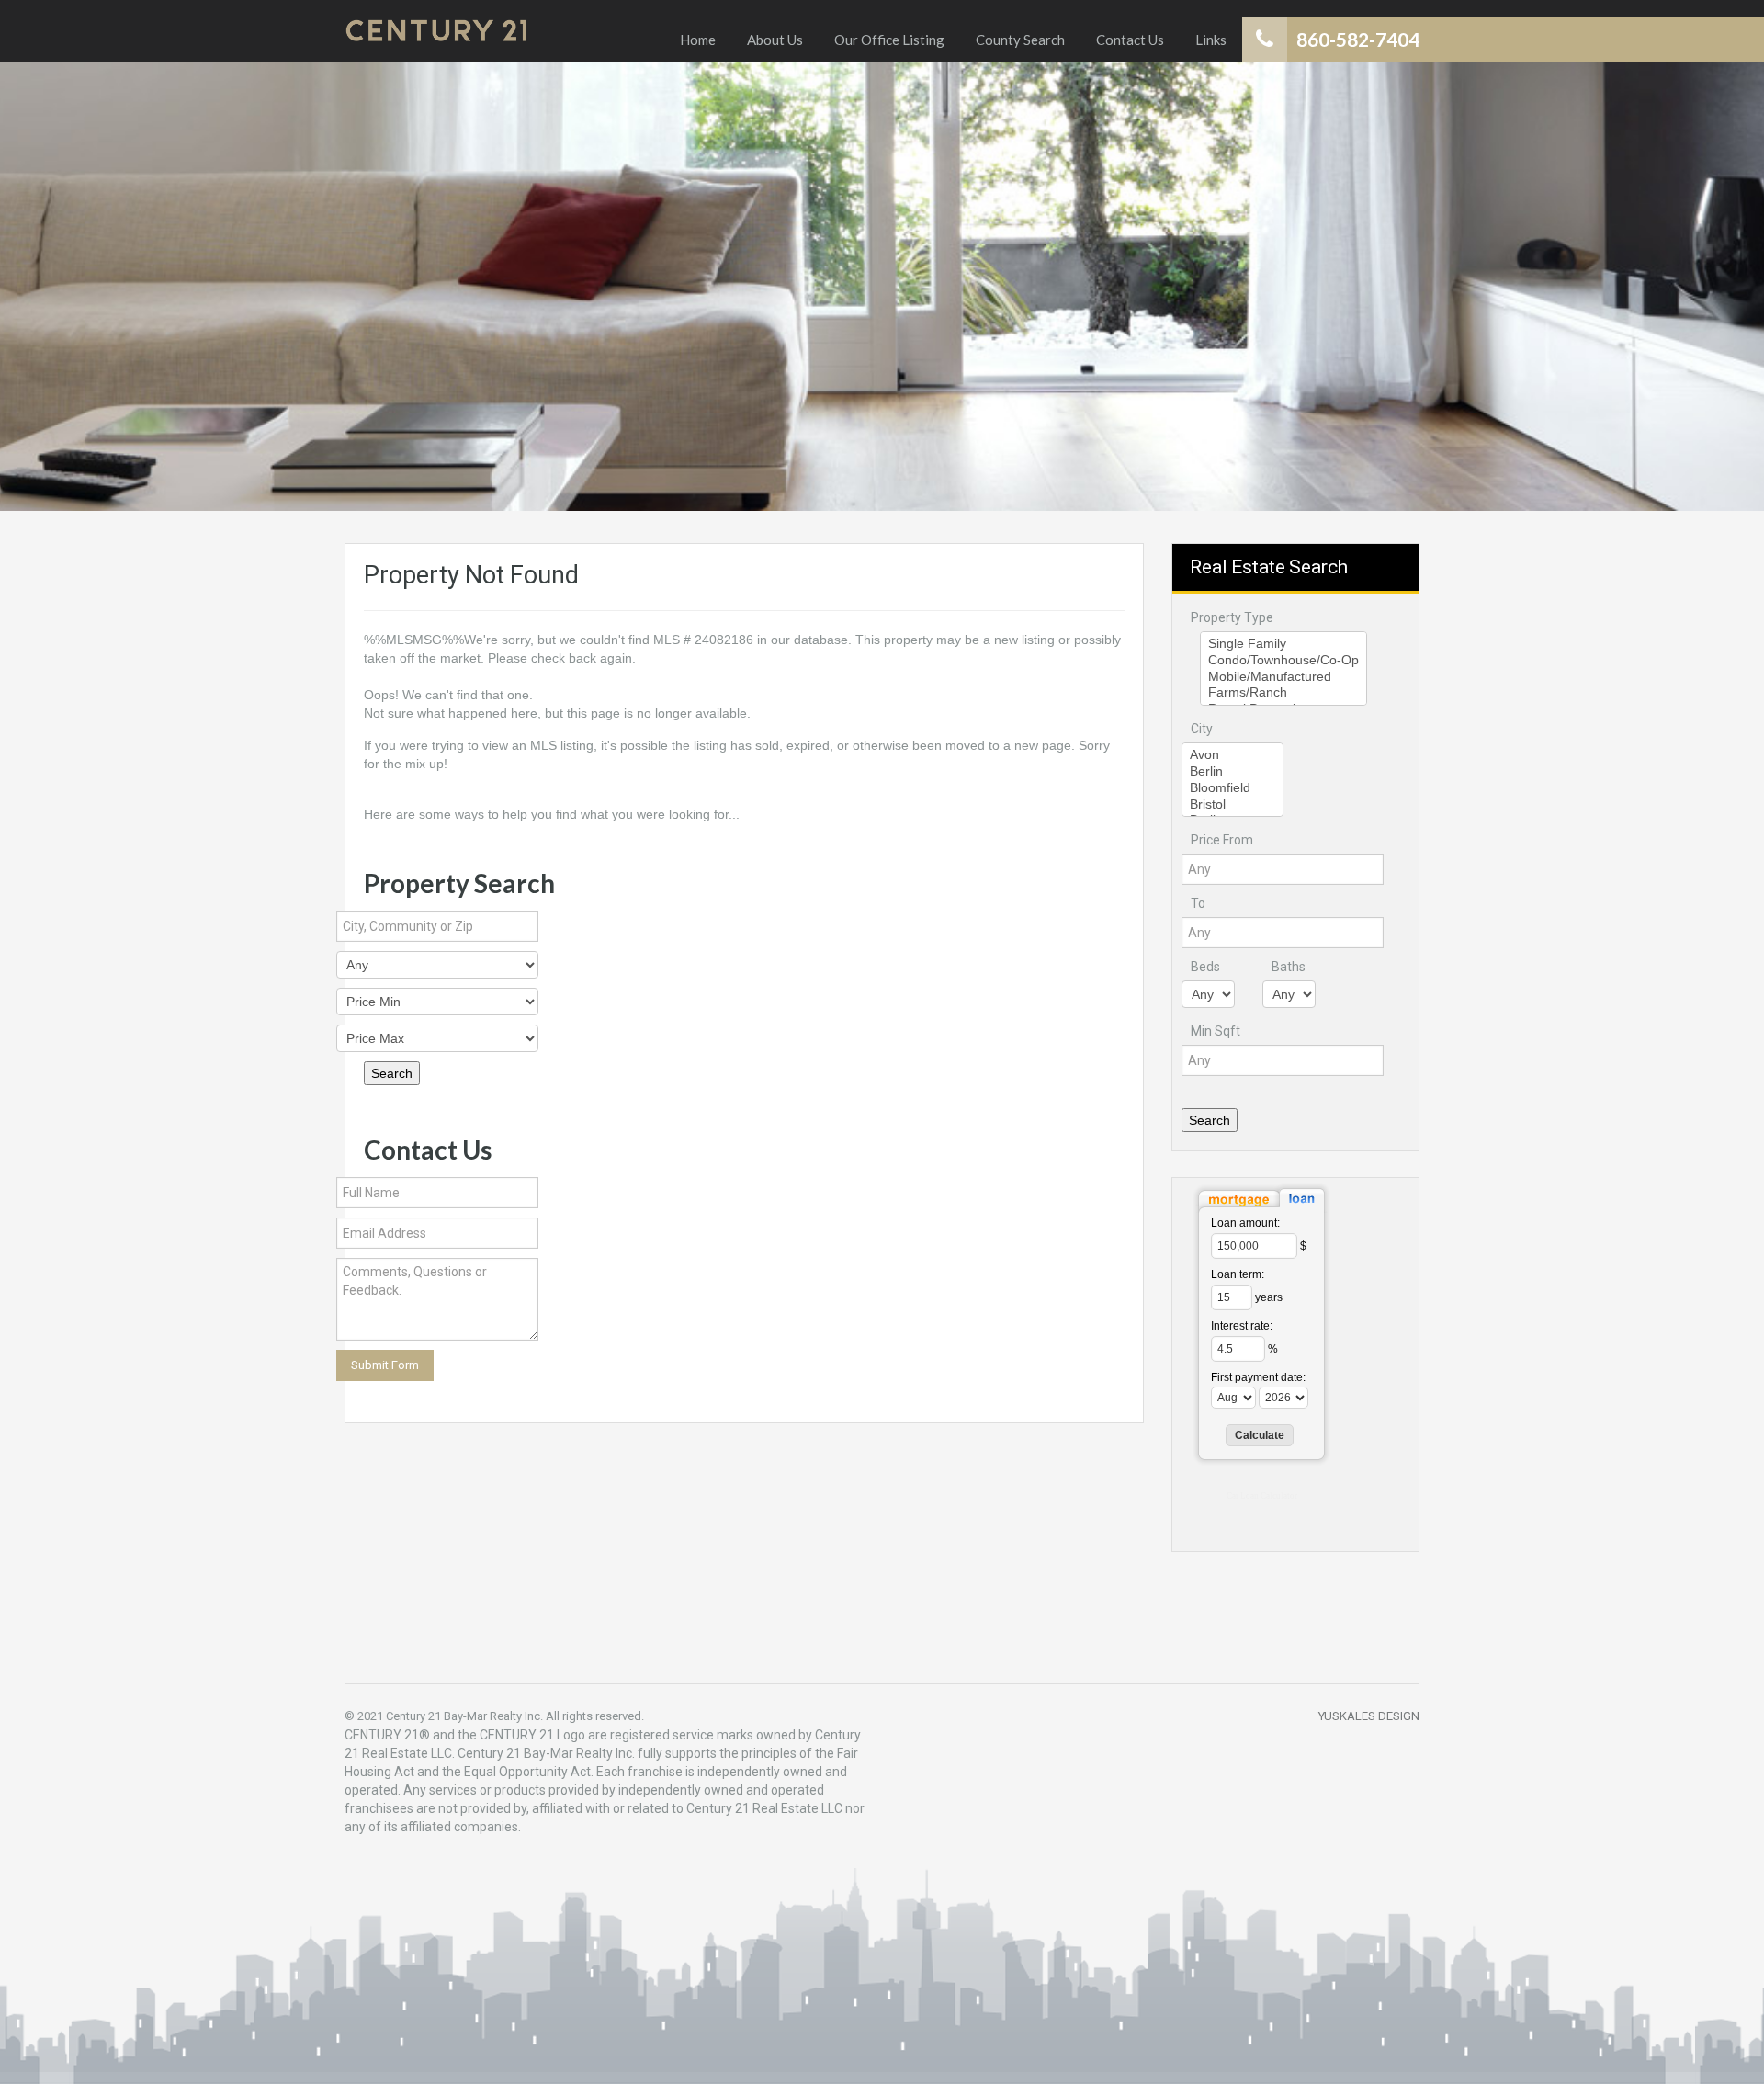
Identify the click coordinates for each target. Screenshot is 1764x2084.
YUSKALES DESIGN (1369, 1716)
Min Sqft (1216, 1031)
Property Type (1232, 617)
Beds (1205, 967)
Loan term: (1238, 1274)
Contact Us (1130, 40)
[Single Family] (1283, 644)
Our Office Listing (889, 40)
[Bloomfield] (1233, 788)
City (1202, 729)
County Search (1020, 40)
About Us (775, 40)
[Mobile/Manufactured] (1283, 677)
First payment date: (1258, 1377)
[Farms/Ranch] (1283, 693)
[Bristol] (1233, 805)
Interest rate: (1242, 1326)
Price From (1222, 840)
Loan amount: (1245, 1223)
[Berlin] (1233, 772)
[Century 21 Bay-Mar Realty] (436, 31)
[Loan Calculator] (1261, 1197)
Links (1211, 40)
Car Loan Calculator (1262, 1496)
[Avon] (1233, 755)
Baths (1289, 967)
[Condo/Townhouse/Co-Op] (1283, 661)
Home (698, 40)
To (1198, 903)
